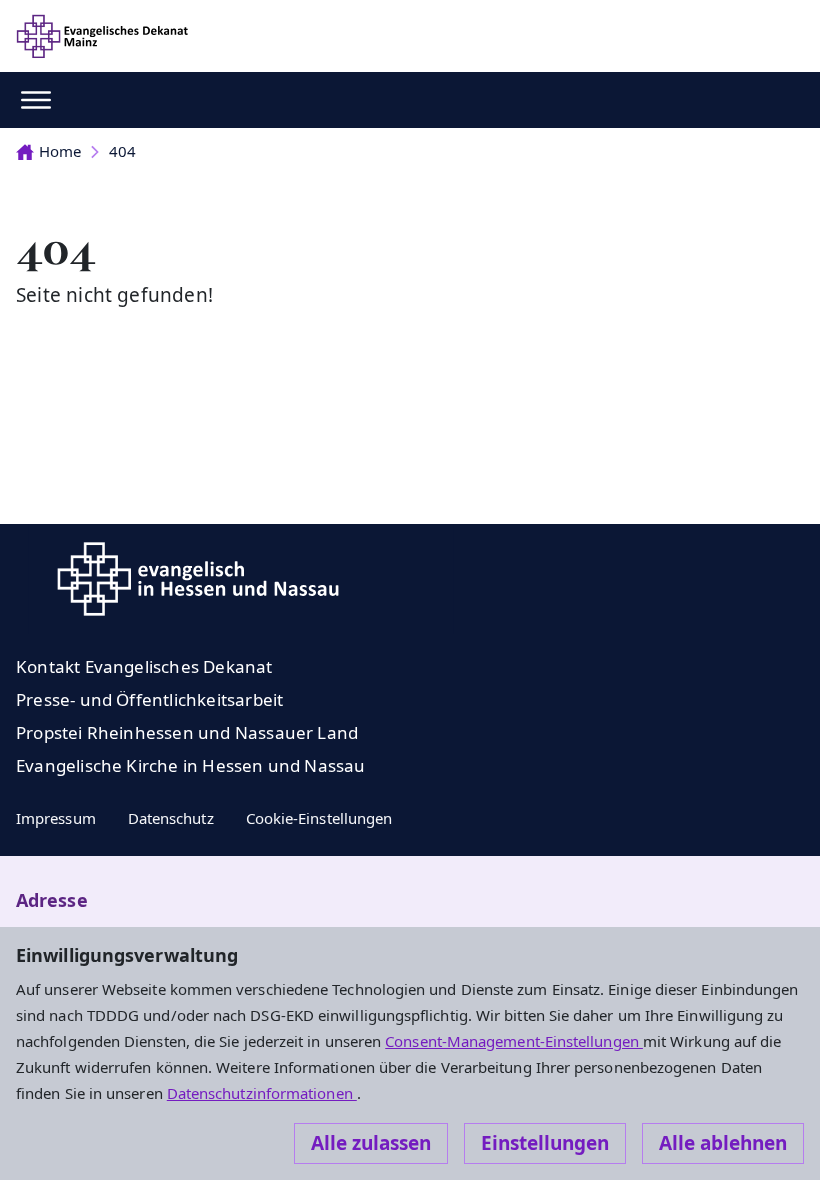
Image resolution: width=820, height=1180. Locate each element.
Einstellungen (545, 1143)
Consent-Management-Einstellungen (514, 1041)
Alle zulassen (371, 1143)
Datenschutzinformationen (262, 1093)
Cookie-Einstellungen (319, 818)
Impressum (56, 818)
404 (122, 151)
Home (60, 151)
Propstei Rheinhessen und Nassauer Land (187, 732)
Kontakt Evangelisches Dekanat (144, 666)
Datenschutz (171, 818)
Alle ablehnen (723, 1143)
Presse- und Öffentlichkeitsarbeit (149, 699)
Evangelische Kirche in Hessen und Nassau (191, 765)
